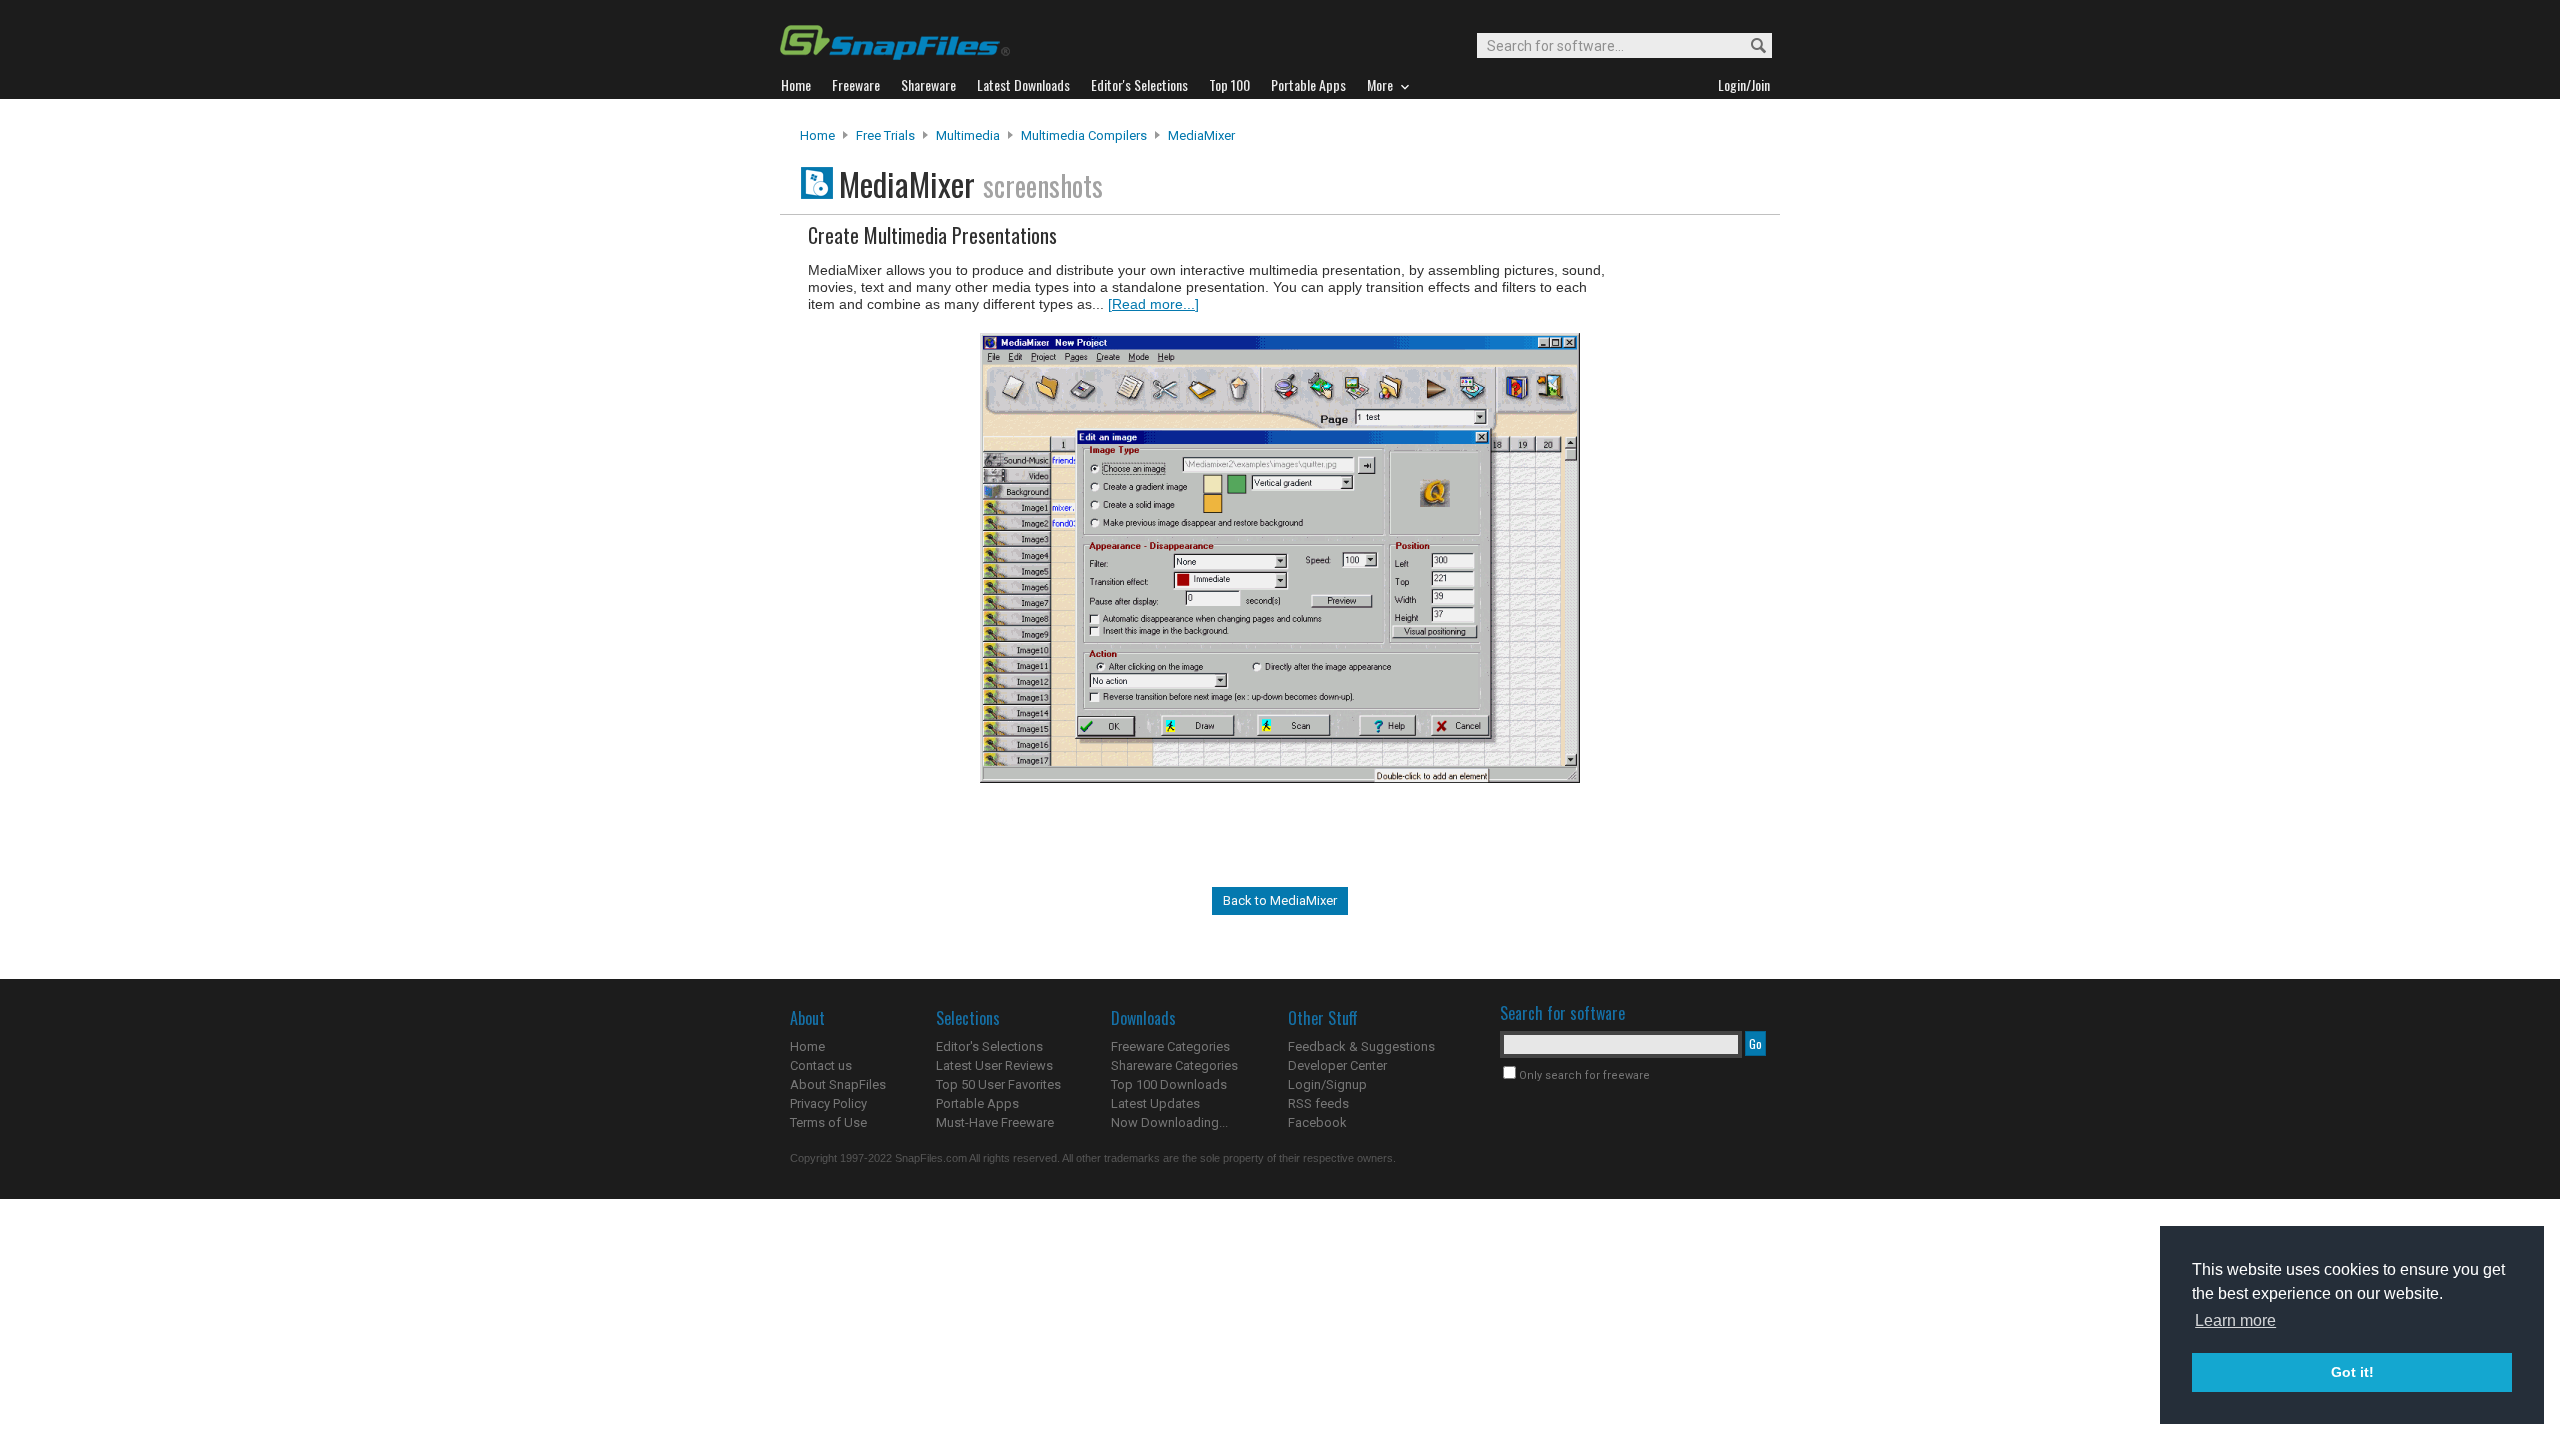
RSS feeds (1318, 1103)
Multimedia (968, 135)
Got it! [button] (2352, 1372)
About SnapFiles (838, 1084)
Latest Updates (1155, 1103)
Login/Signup (1327, 1084)
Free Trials (885, 135)
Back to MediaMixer (1280, 900)
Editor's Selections (989, 1046)
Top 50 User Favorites (998, 1084)
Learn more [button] (2235, 1320)
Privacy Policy (828, 1103)
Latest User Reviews (994, 1065)
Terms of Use (828, 1122)
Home (817, 135)
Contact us (821, 1065)
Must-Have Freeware (995, 1122)
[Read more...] (1153, 304)
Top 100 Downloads (1169, 1084)
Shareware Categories (1174, 1065)
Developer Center (1337, 1065)
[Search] (1749, 46)
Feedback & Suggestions (1361, 1046)
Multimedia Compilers (1084, 135)
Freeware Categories (1170, 1046)
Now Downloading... (1169, 1122)
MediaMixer (1201, 135)
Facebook (1317, 1122)
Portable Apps (977, 1103)
